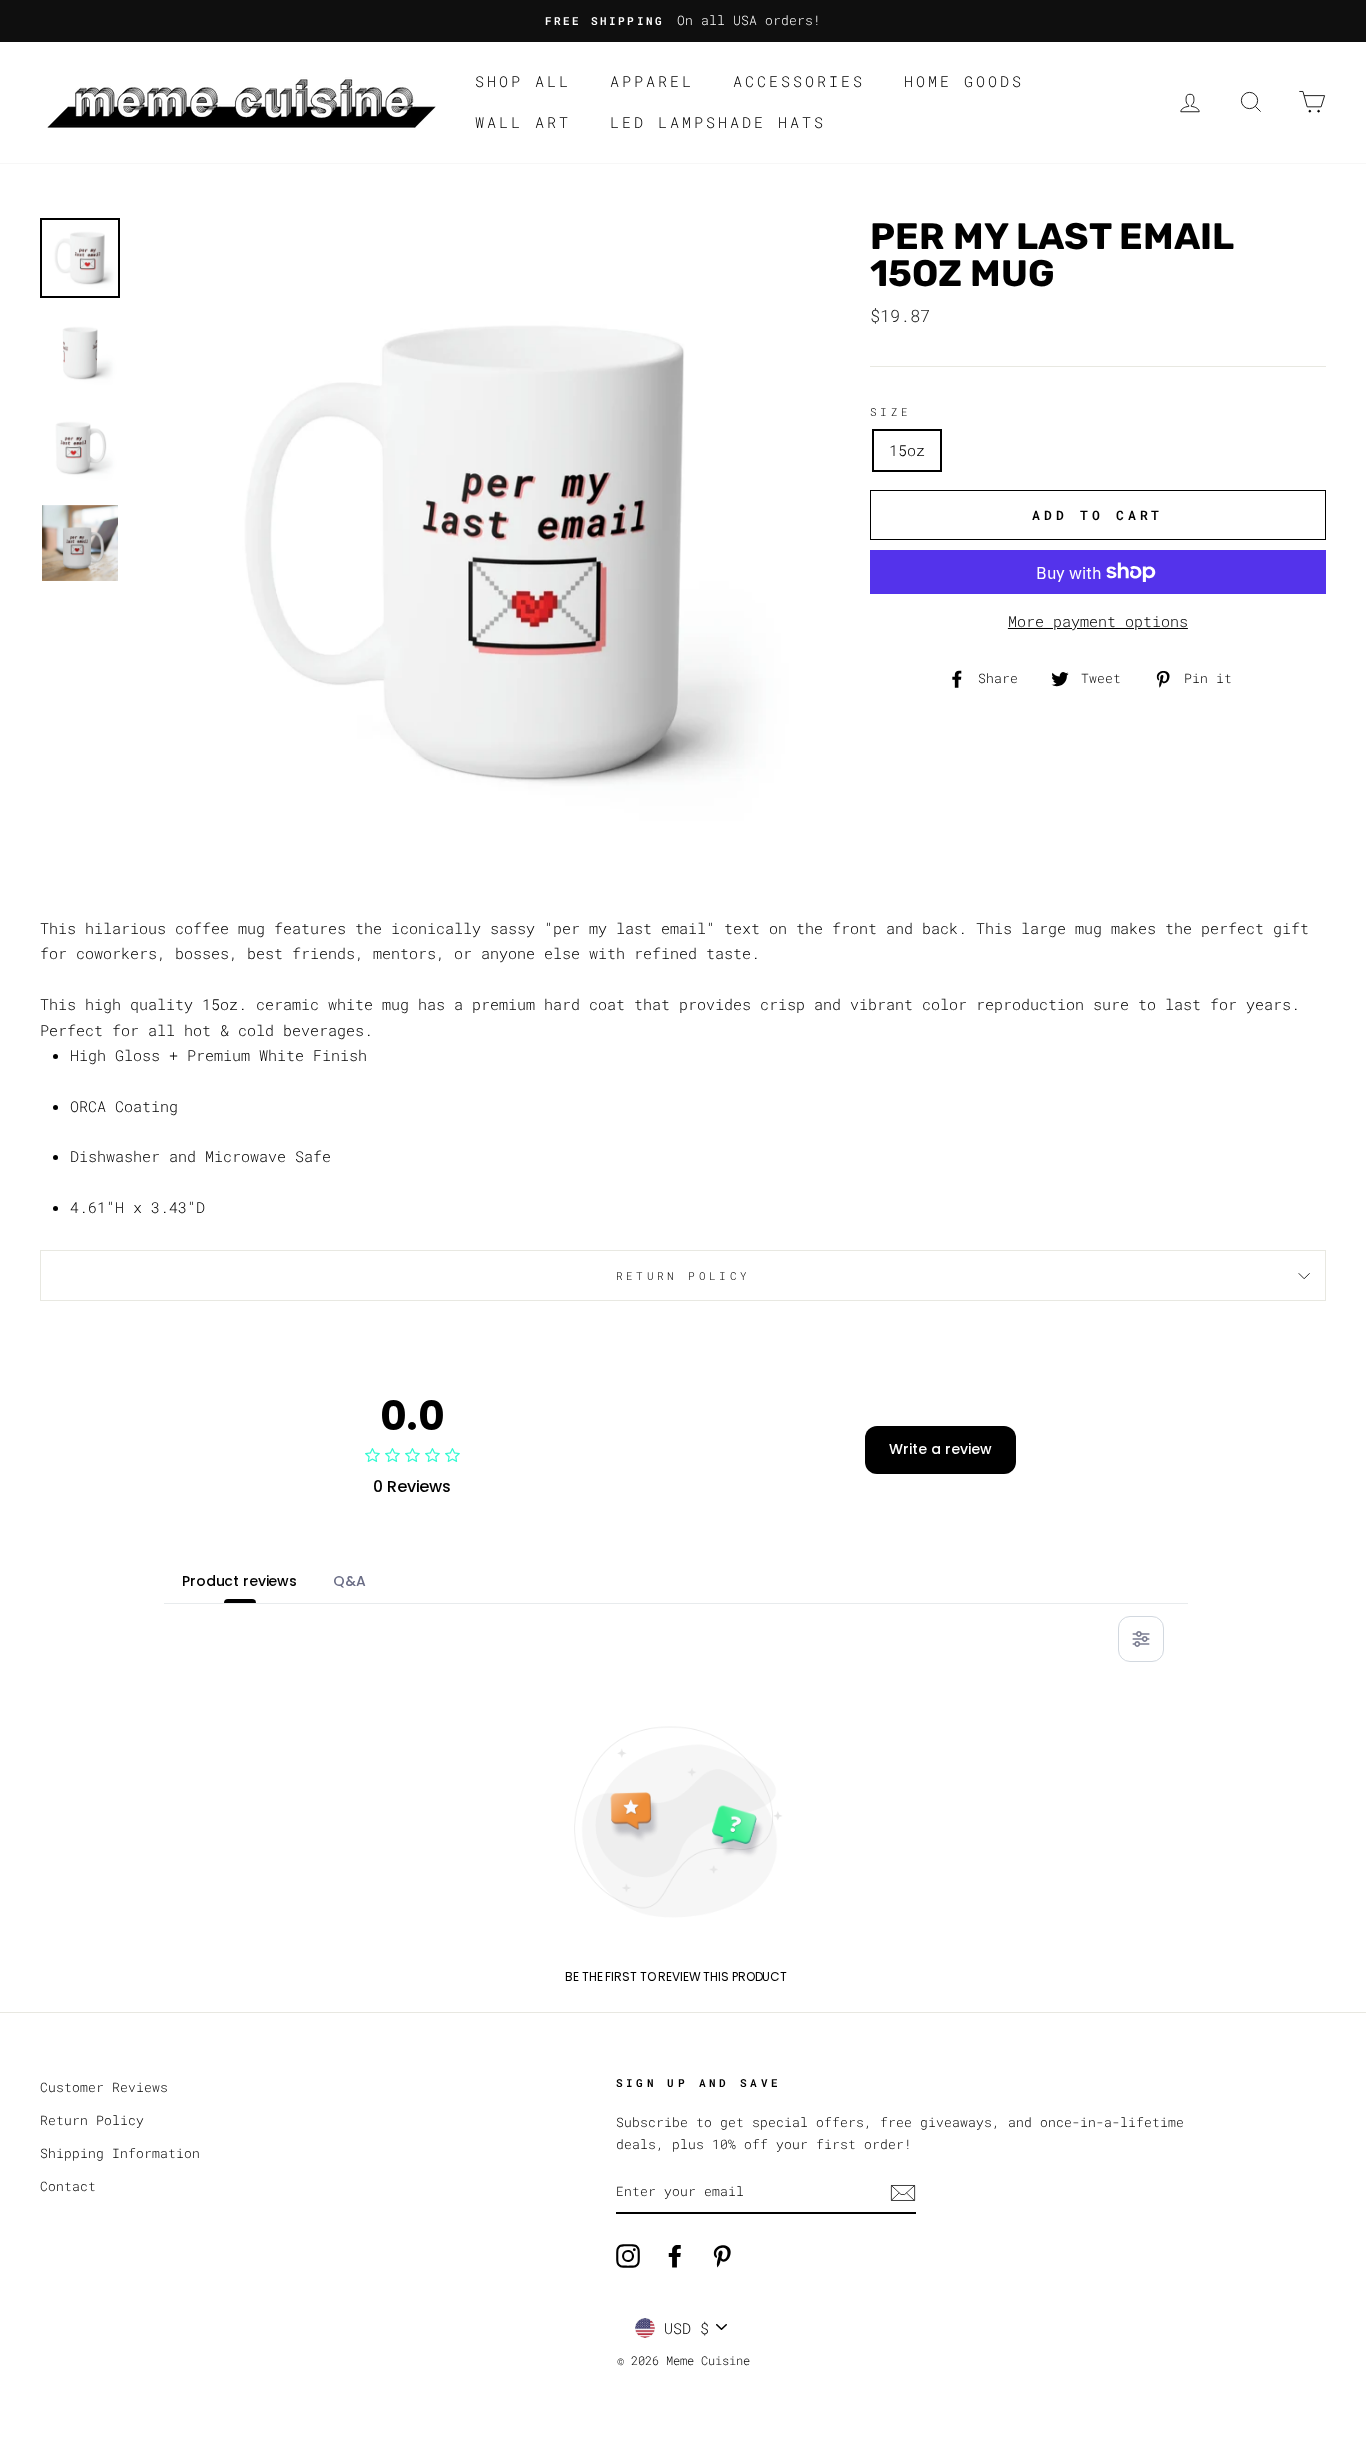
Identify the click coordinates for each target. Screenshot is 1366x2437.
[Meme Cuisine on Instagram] (628, 2256)
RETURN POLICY (683, 1275)
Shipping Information (120, 2153)
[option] (683, 21)
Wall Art (523, 122)
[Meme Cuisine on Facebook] (675, 2256)
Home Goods (964, 81)
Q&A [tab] (349, 1581)
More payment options (1098, 621)
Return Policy (92, 2120)
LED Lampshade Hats (718, 122)
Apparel (652, 81)
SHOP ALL (523, 81)
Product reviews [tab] (239, 1581)
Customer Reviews (104, 2087)
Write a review (940, 1449)
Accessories (799, 81)
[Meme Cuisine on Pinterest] (722, 2256)
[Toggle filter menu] (1141, 1639)
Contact (68, 2186)
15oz (907, 450)
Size (891, 411)
